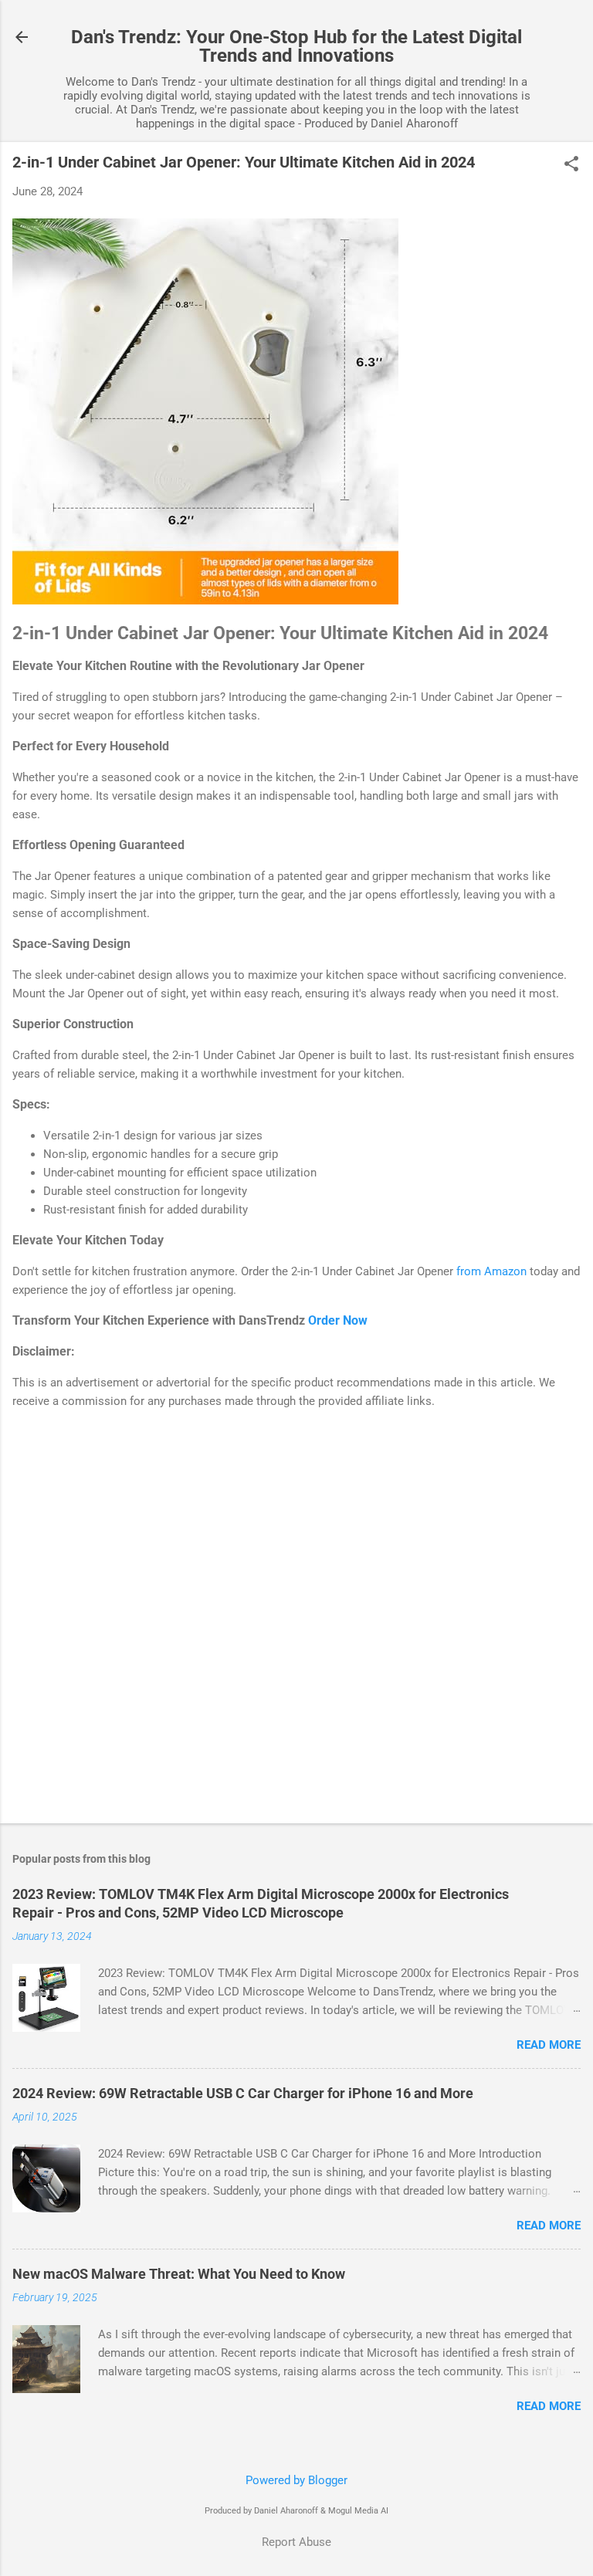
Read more (549, 2045)
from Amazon (491, 1271)
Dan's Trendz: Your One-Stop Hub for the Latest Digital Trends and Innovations (296, 46)
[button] (571, 165)
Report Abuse (296, 2542)
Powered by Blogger (296, 2480)
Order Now (338, 1320)
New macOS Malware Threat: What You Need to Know (179, 2274)
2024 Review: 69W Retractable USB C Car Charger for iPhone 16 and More (243, 2093)
